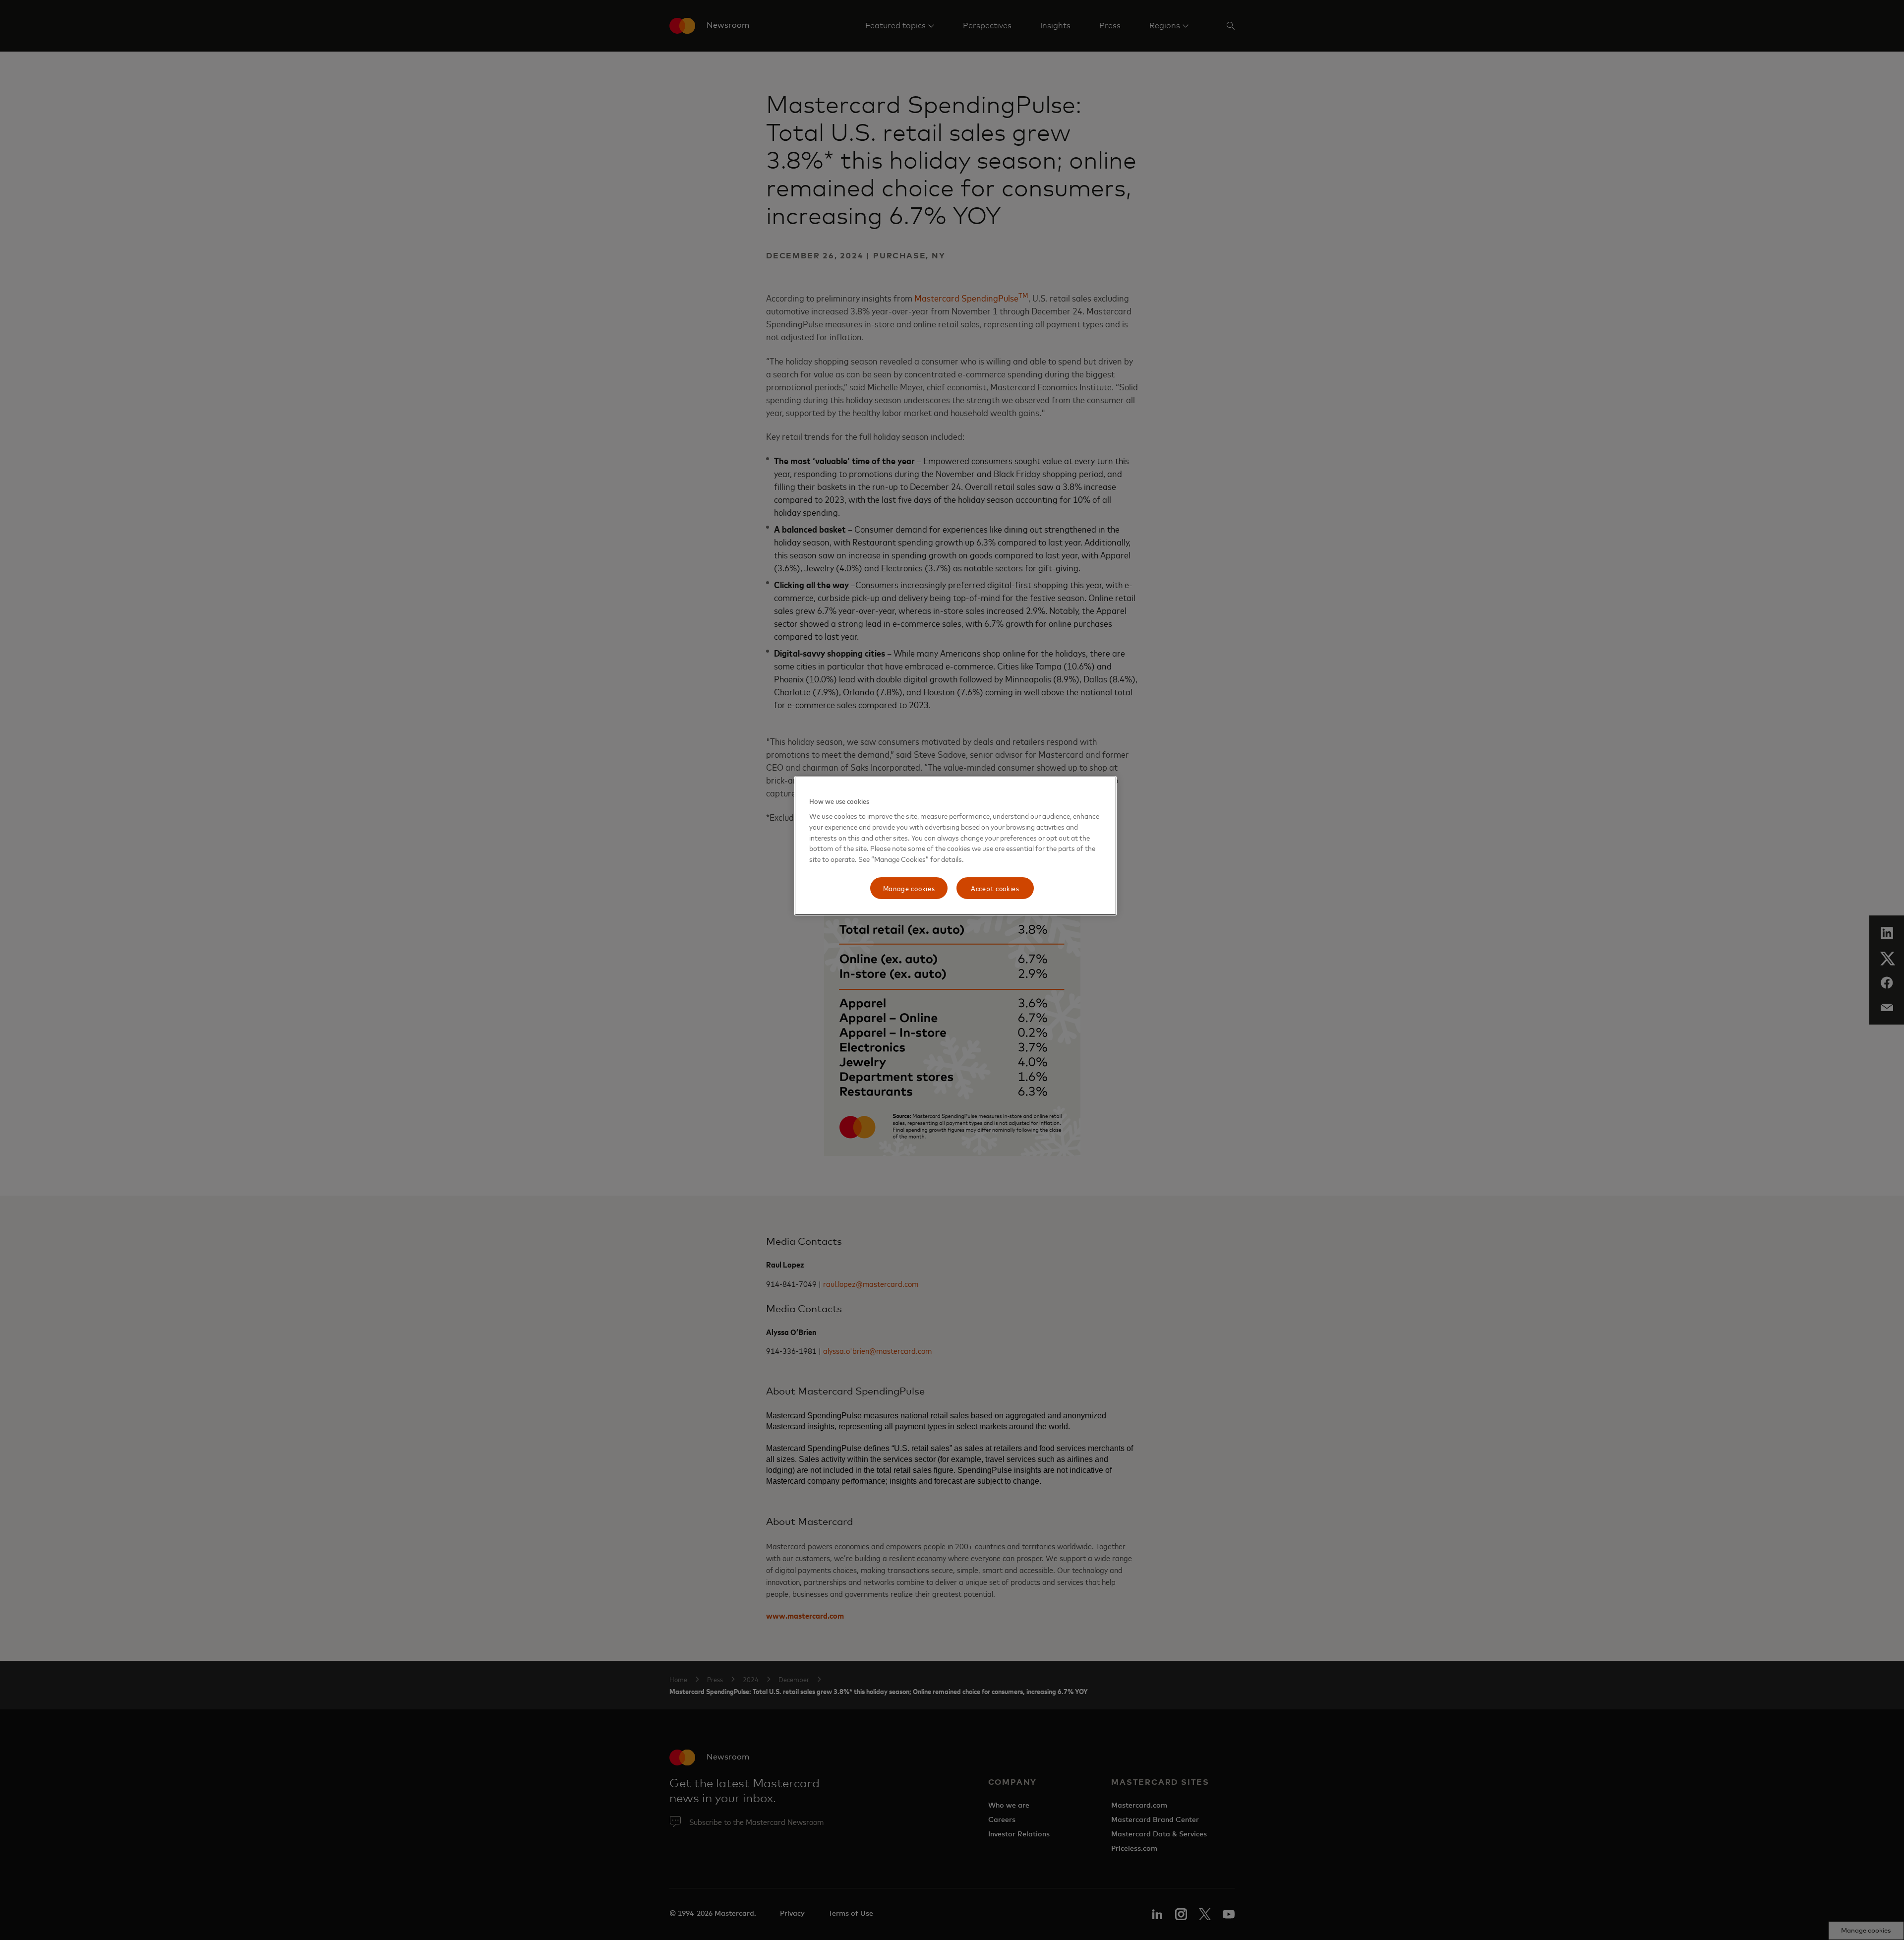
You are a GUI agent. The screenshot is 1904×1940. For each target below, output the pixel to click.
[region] (955, 846)
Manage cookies (909, 888)
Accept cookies (995, 888)
